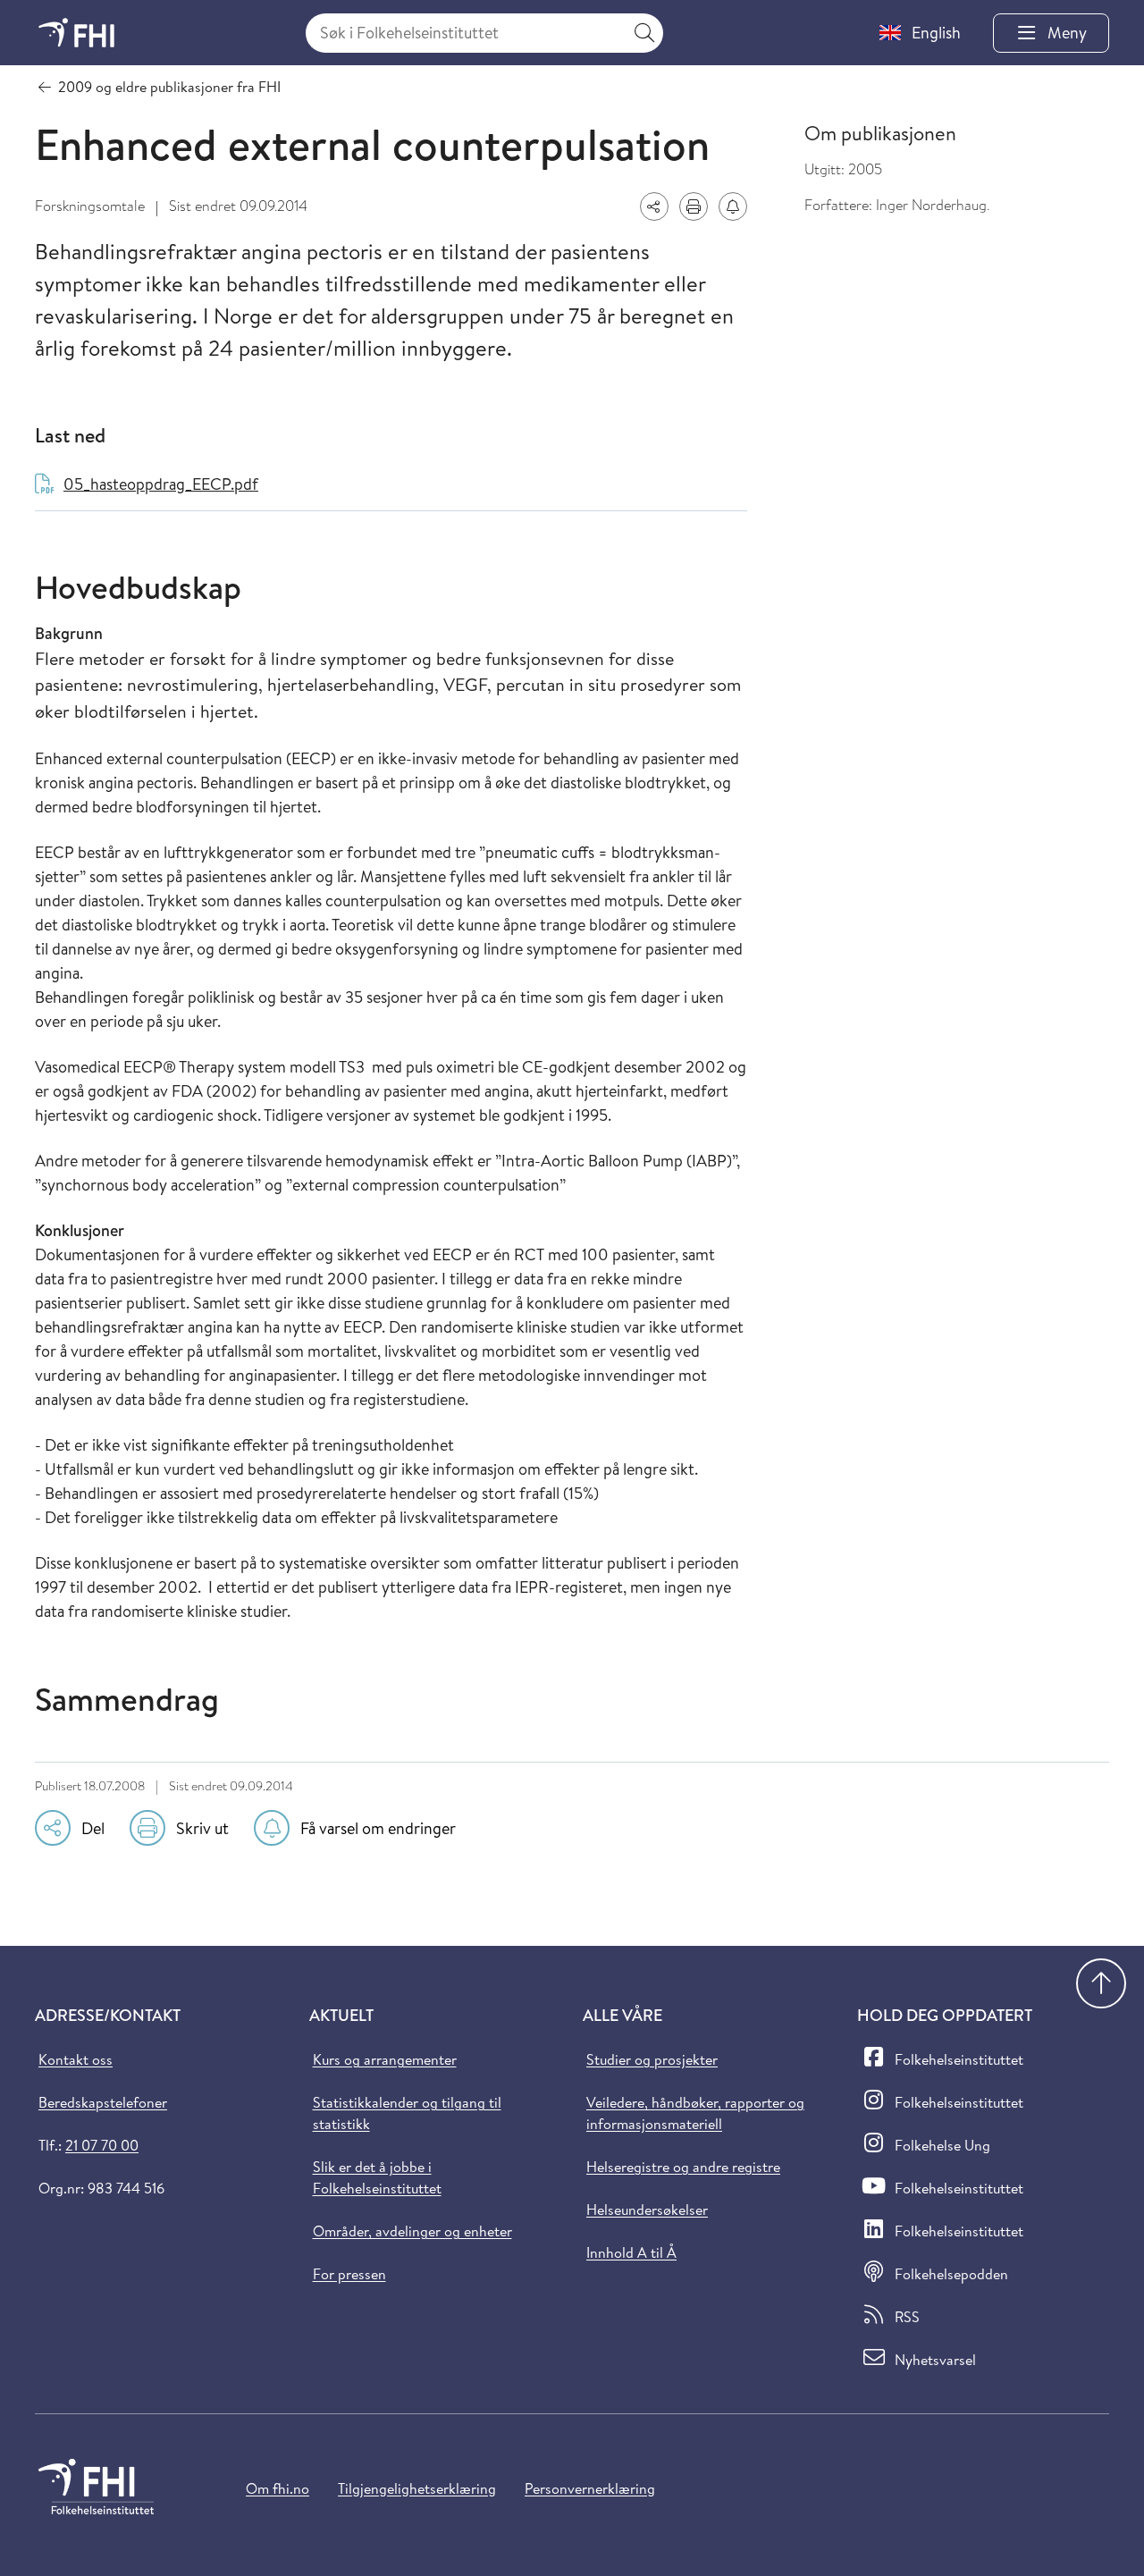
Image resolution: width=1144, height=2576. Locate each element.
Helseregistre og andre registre (683, 2167)
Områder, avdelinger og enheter (412, 2231)
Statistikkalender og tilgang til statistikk (407, 2113)
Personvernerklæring (590, 2488)
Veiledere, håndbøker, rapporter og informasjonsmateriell (695, 2113)
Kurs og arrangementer (385, 2059)
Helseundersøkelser (647, 2210)
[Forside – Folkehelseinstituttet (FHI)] (76, 33)
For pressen (349, 2274)
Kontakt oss (76, 2059)
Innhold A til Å (631, 2252)
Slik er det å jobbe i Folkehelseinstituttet (377, 2177)
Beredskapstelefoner (103, 2102)
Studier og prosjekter (652, 2059)
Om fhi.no (278, 2488)
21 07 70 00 (102, 2145)
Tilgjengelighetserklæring (417, 2488)
